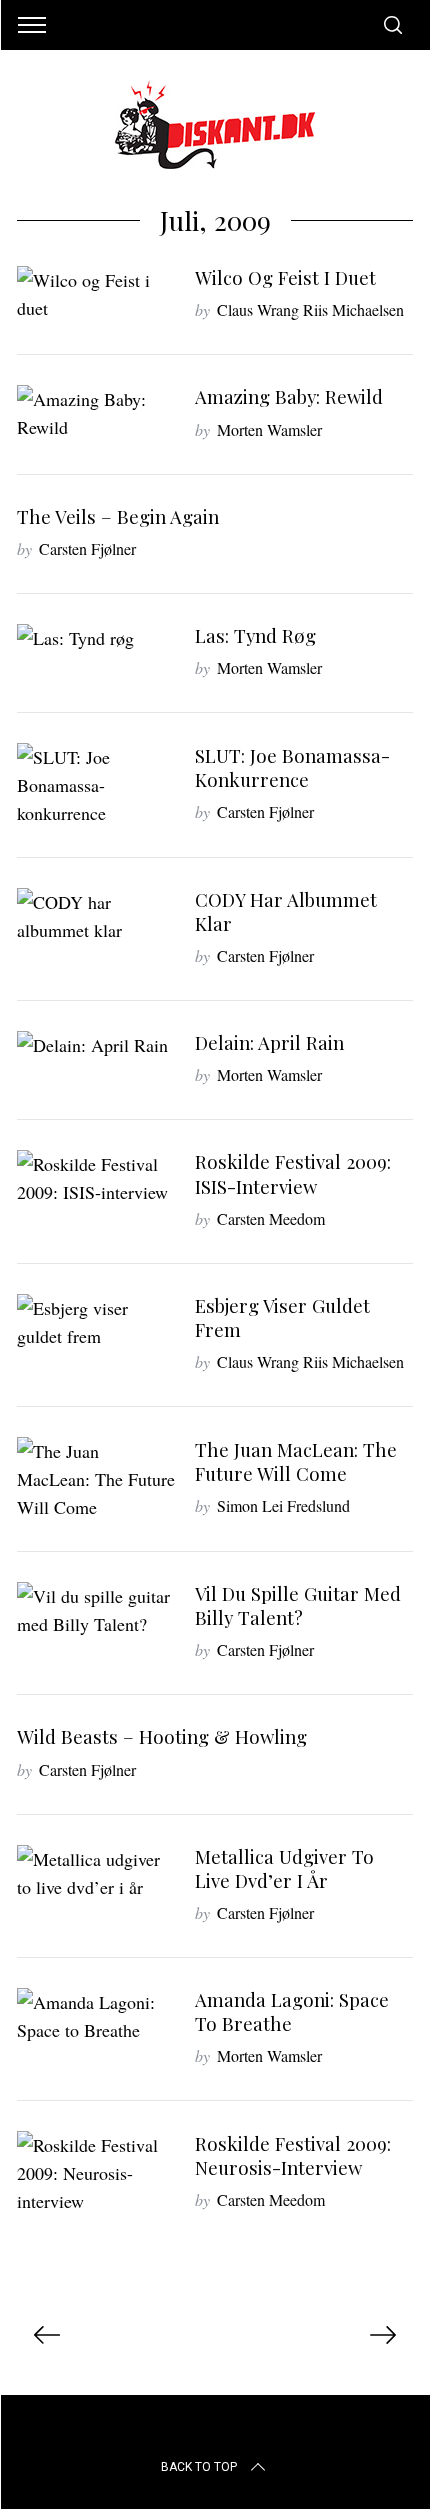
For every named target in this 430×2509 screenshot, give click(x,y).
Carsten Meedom (271, 1218)
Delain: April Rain (269, 1042)
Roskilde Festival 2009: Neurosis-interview (293, 2155)
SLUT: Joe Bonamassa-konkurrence (292, 767)
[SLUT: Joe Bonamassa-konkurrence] (96, 785)
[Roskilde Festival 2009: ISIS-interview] (96, 1178)
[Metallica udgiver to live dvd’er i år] (96, 1873)
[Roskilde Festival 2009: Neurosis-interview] (96, 2173)
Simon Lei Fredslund (283, 1505)
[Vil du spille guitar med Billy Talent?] (96, 1610)
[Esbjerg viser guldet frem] (96, 1322)
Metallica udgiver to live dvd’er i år (284, 1868)
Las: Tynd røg (255, 635)
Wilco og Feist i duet (285, 277)
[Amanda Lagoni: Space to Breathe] (96, 2016)
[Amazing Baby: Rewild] (96, 413)
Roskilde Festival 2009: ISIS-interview (293, 1173)
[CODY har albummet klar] (96, 916)
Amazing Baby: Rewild (289, 396)
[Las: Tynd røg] (96, 638)
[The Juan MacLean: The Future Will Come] (96, 1479)
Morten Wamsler (269, 429)
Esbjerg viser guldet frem (282, 1317)
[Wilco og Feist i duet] (96, 294)
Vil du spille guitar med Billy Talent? (298, 1605)
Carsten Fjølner (87, 548)
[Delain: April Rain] (96, 1045)
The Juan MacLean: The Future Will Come (296, 1461)
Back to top (199, 2467)
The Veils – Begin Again (118, 516)
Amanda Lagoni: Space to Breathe (292, 2011)
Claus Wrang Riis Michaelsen (310, 309)
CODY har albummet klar (286, 911)
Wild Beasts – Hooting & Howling (162, 1736)
